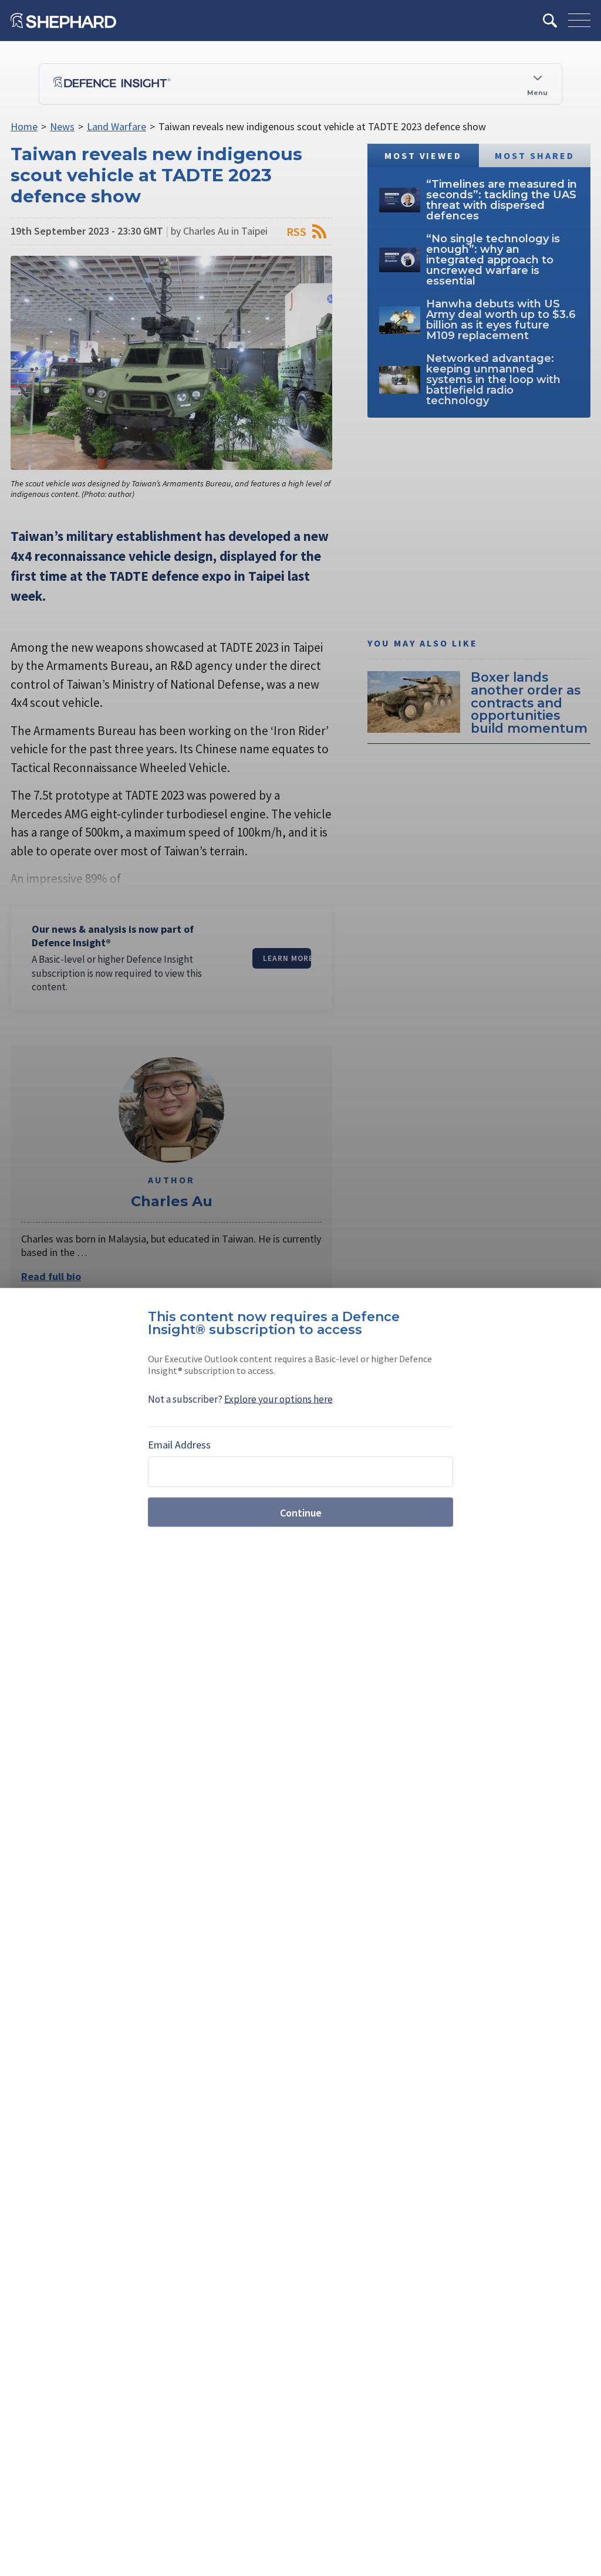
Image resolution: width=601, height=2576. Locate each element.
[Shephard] (63, 21)
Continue (301, 1512)
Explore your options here (278, 1399)
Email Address (179, 1445)
